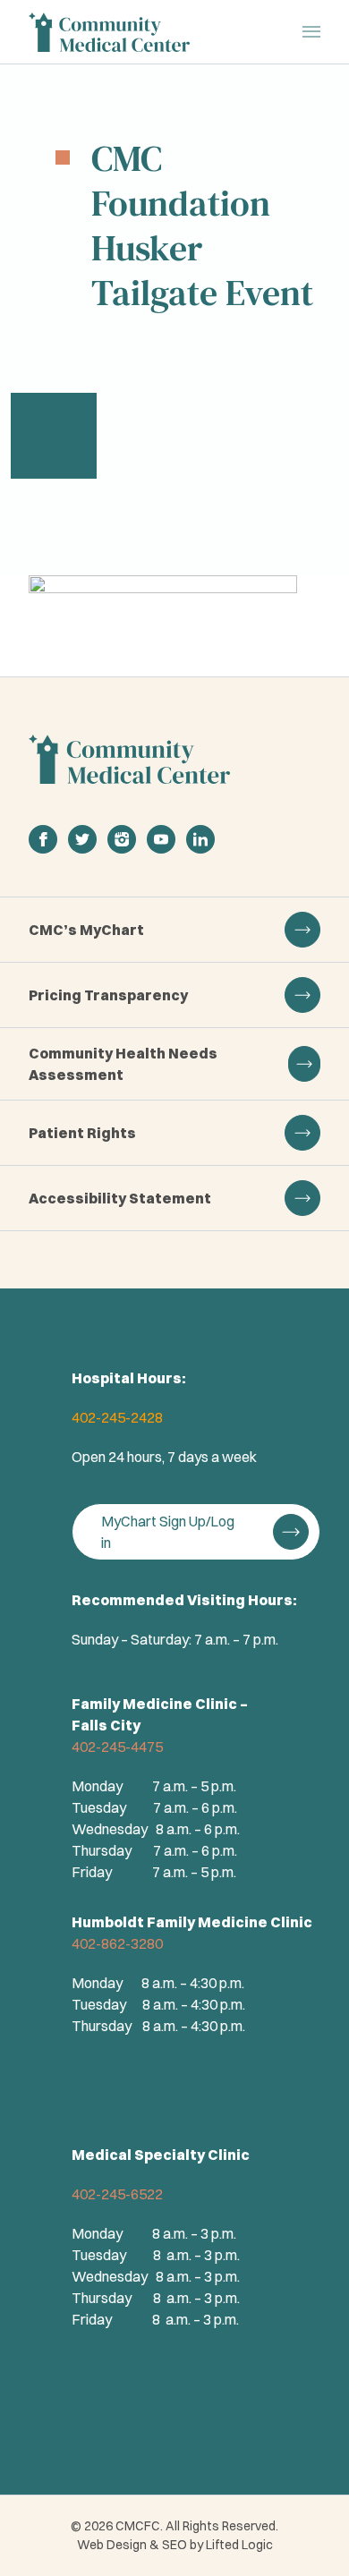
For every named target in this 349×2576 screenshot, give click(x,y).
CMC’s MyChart (86, 930)
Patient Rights (82, 1133)
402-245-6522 (117, 2194)
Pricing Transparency (108, 995)
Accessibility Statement (120, 1198)
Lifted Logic (239, 2545)
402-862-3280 (117, 1943)
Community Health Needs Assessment (123, 1064)
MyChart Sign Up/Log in (168, 1532)
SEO (174, 2545)
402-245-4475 (117, 1747)
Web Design (112, 2545)
